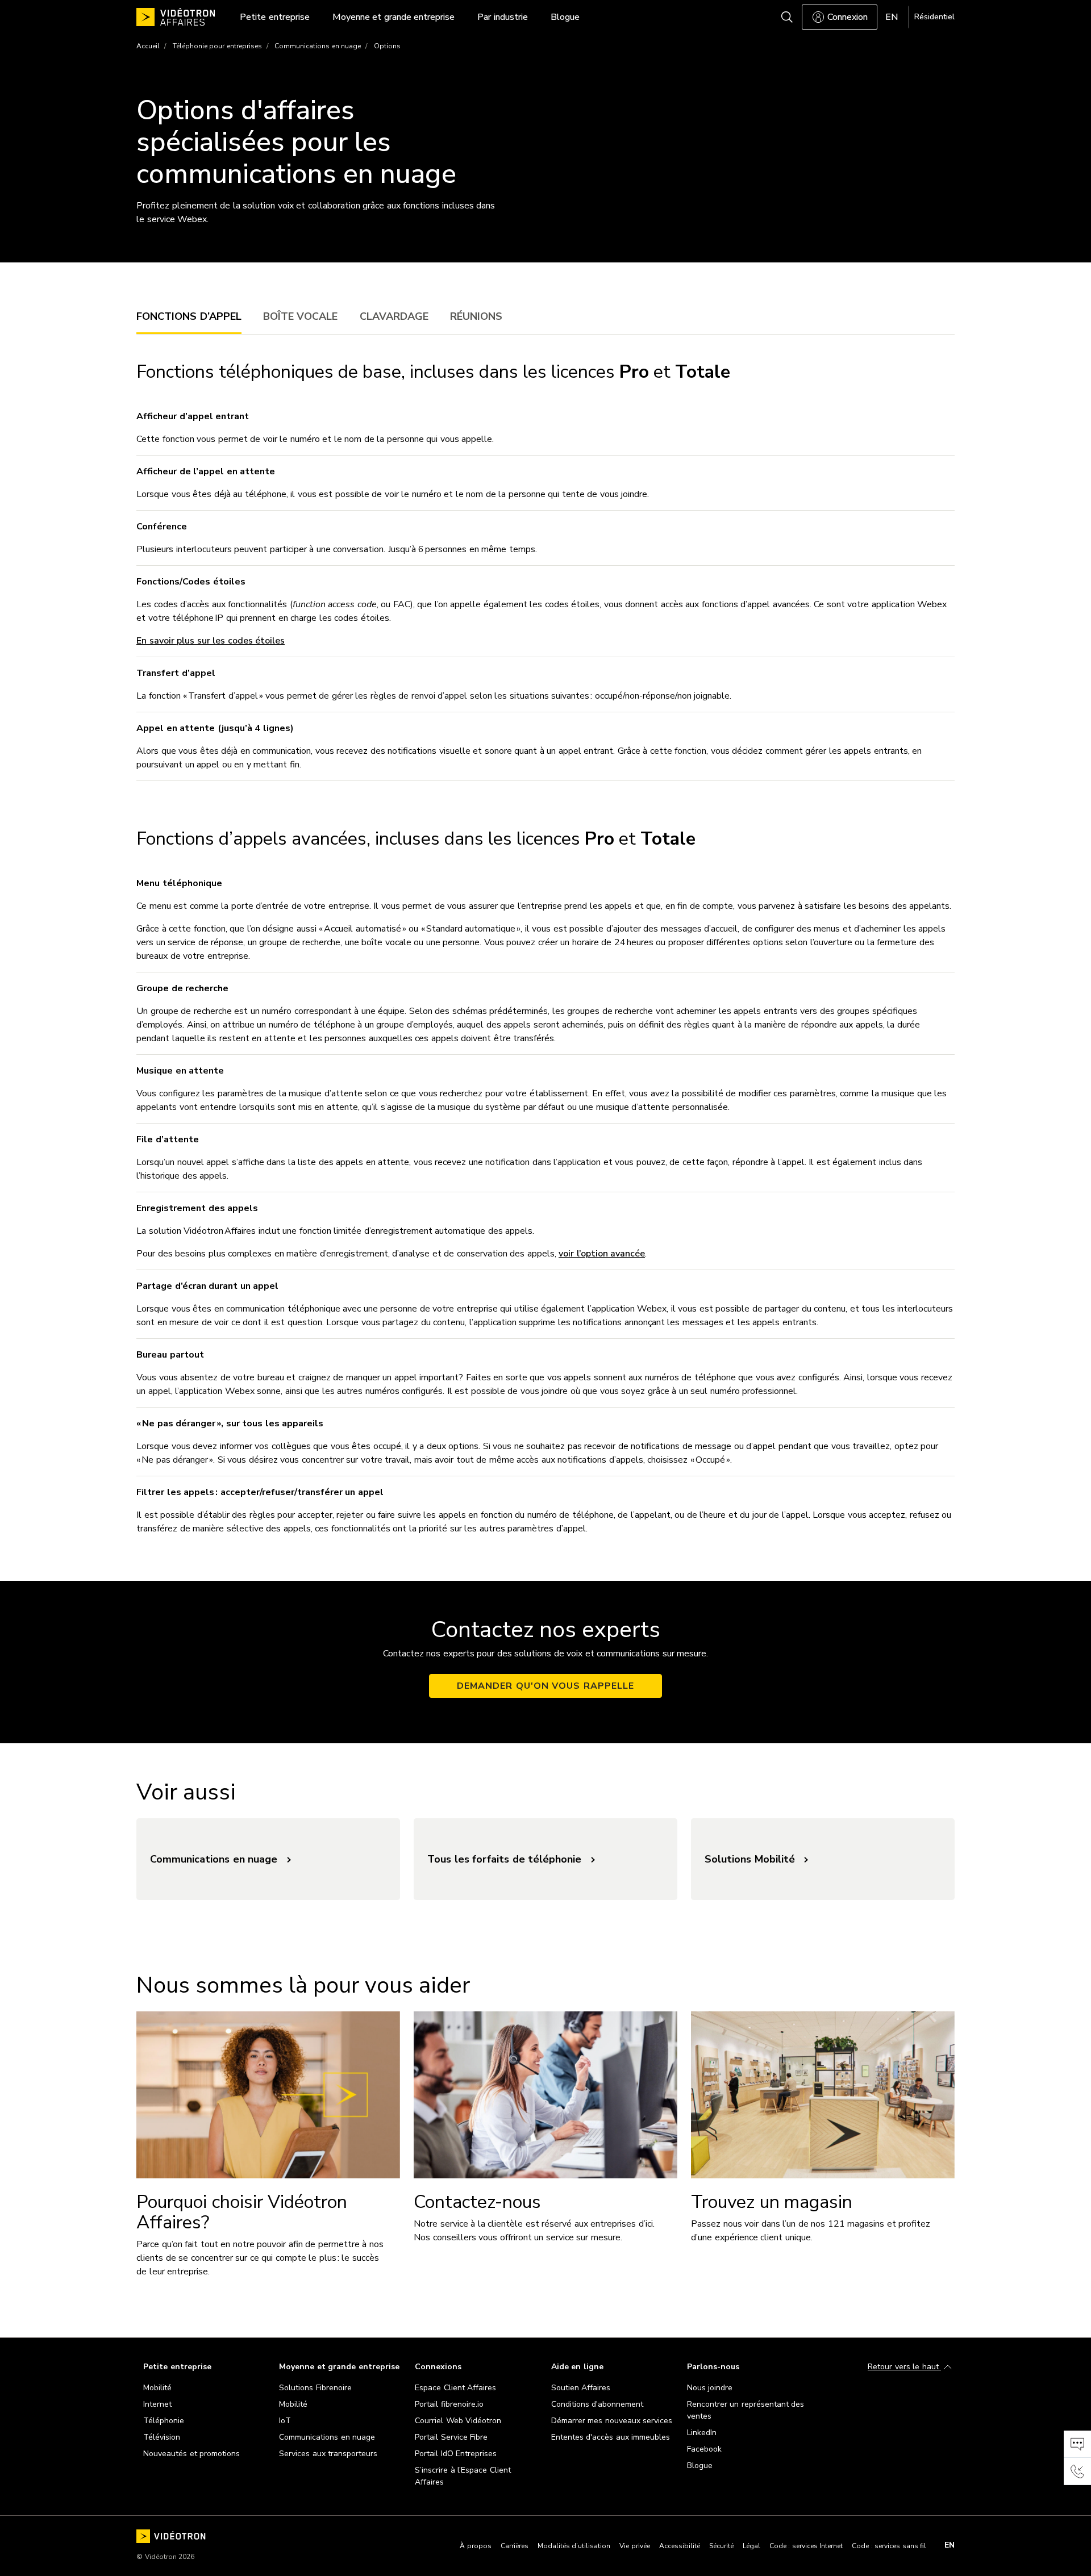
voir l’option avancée (602, 1254)
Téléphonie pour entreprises (217, 46)
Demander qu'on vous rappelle (545, 1686)
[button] (1077, 2444)
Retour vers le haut (904, 2367)
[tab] (189, 316)
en (950, 2545)
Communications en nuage (318, 46)
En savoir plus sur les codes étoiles (211, 641)
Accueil (148, 46)
